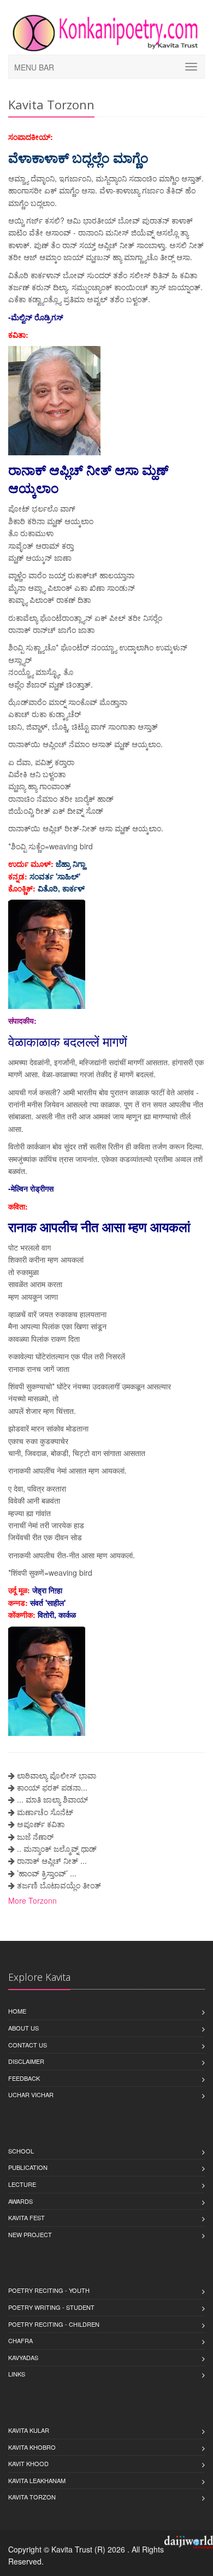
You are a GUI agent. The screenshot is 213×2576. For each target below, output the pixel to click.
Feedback (24, 2078)
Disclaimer (26, 2061)
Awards (20, 2201)
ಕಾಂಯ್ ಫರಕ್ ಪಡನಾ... (52, 1787)
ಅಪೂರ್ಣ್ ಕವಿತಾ (41, 1824)
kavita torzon (32, 2497)
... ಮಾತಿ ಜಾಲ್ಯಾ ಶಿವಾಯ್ (52, 1799)
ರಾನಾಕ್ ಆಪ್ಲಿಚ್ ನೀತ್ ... (52, 1861)
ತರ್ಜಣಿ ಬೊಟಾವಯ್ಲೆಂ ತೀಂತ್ (59, 1885)
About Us (23, 2028)
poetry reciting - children (54, 2324)
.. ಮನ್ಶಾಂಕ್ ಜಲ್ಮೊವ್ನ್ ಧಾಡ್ (57, 1849)
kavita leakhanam (37, 2480)
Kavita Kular (29, 2430)
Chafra (20, 2340)
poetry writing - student (51, 2307)
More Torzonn (32, 1900)
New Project (30, 2234)
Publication (28, 2167)
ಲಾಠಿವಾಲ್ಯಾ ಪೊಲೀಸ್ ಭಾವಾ (57, 1775)
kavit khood (28, 2463)
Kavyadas (23, 2357)
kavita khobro (32, 2447)
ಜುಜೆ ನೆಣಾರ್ (35, 1836)
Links (17, 2374)
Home (17, 2011)
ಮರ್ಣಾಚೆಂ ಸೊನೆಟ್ (45, 1812)
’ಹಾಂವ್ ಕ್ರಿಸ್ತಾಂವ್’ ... (47, 1873)
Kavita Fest (26, 2217)
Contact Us (28, 2045)
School (21, 2151)
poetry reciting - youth (49, 2290)
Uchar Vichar (31, 2094)
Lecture (22, 2184)
